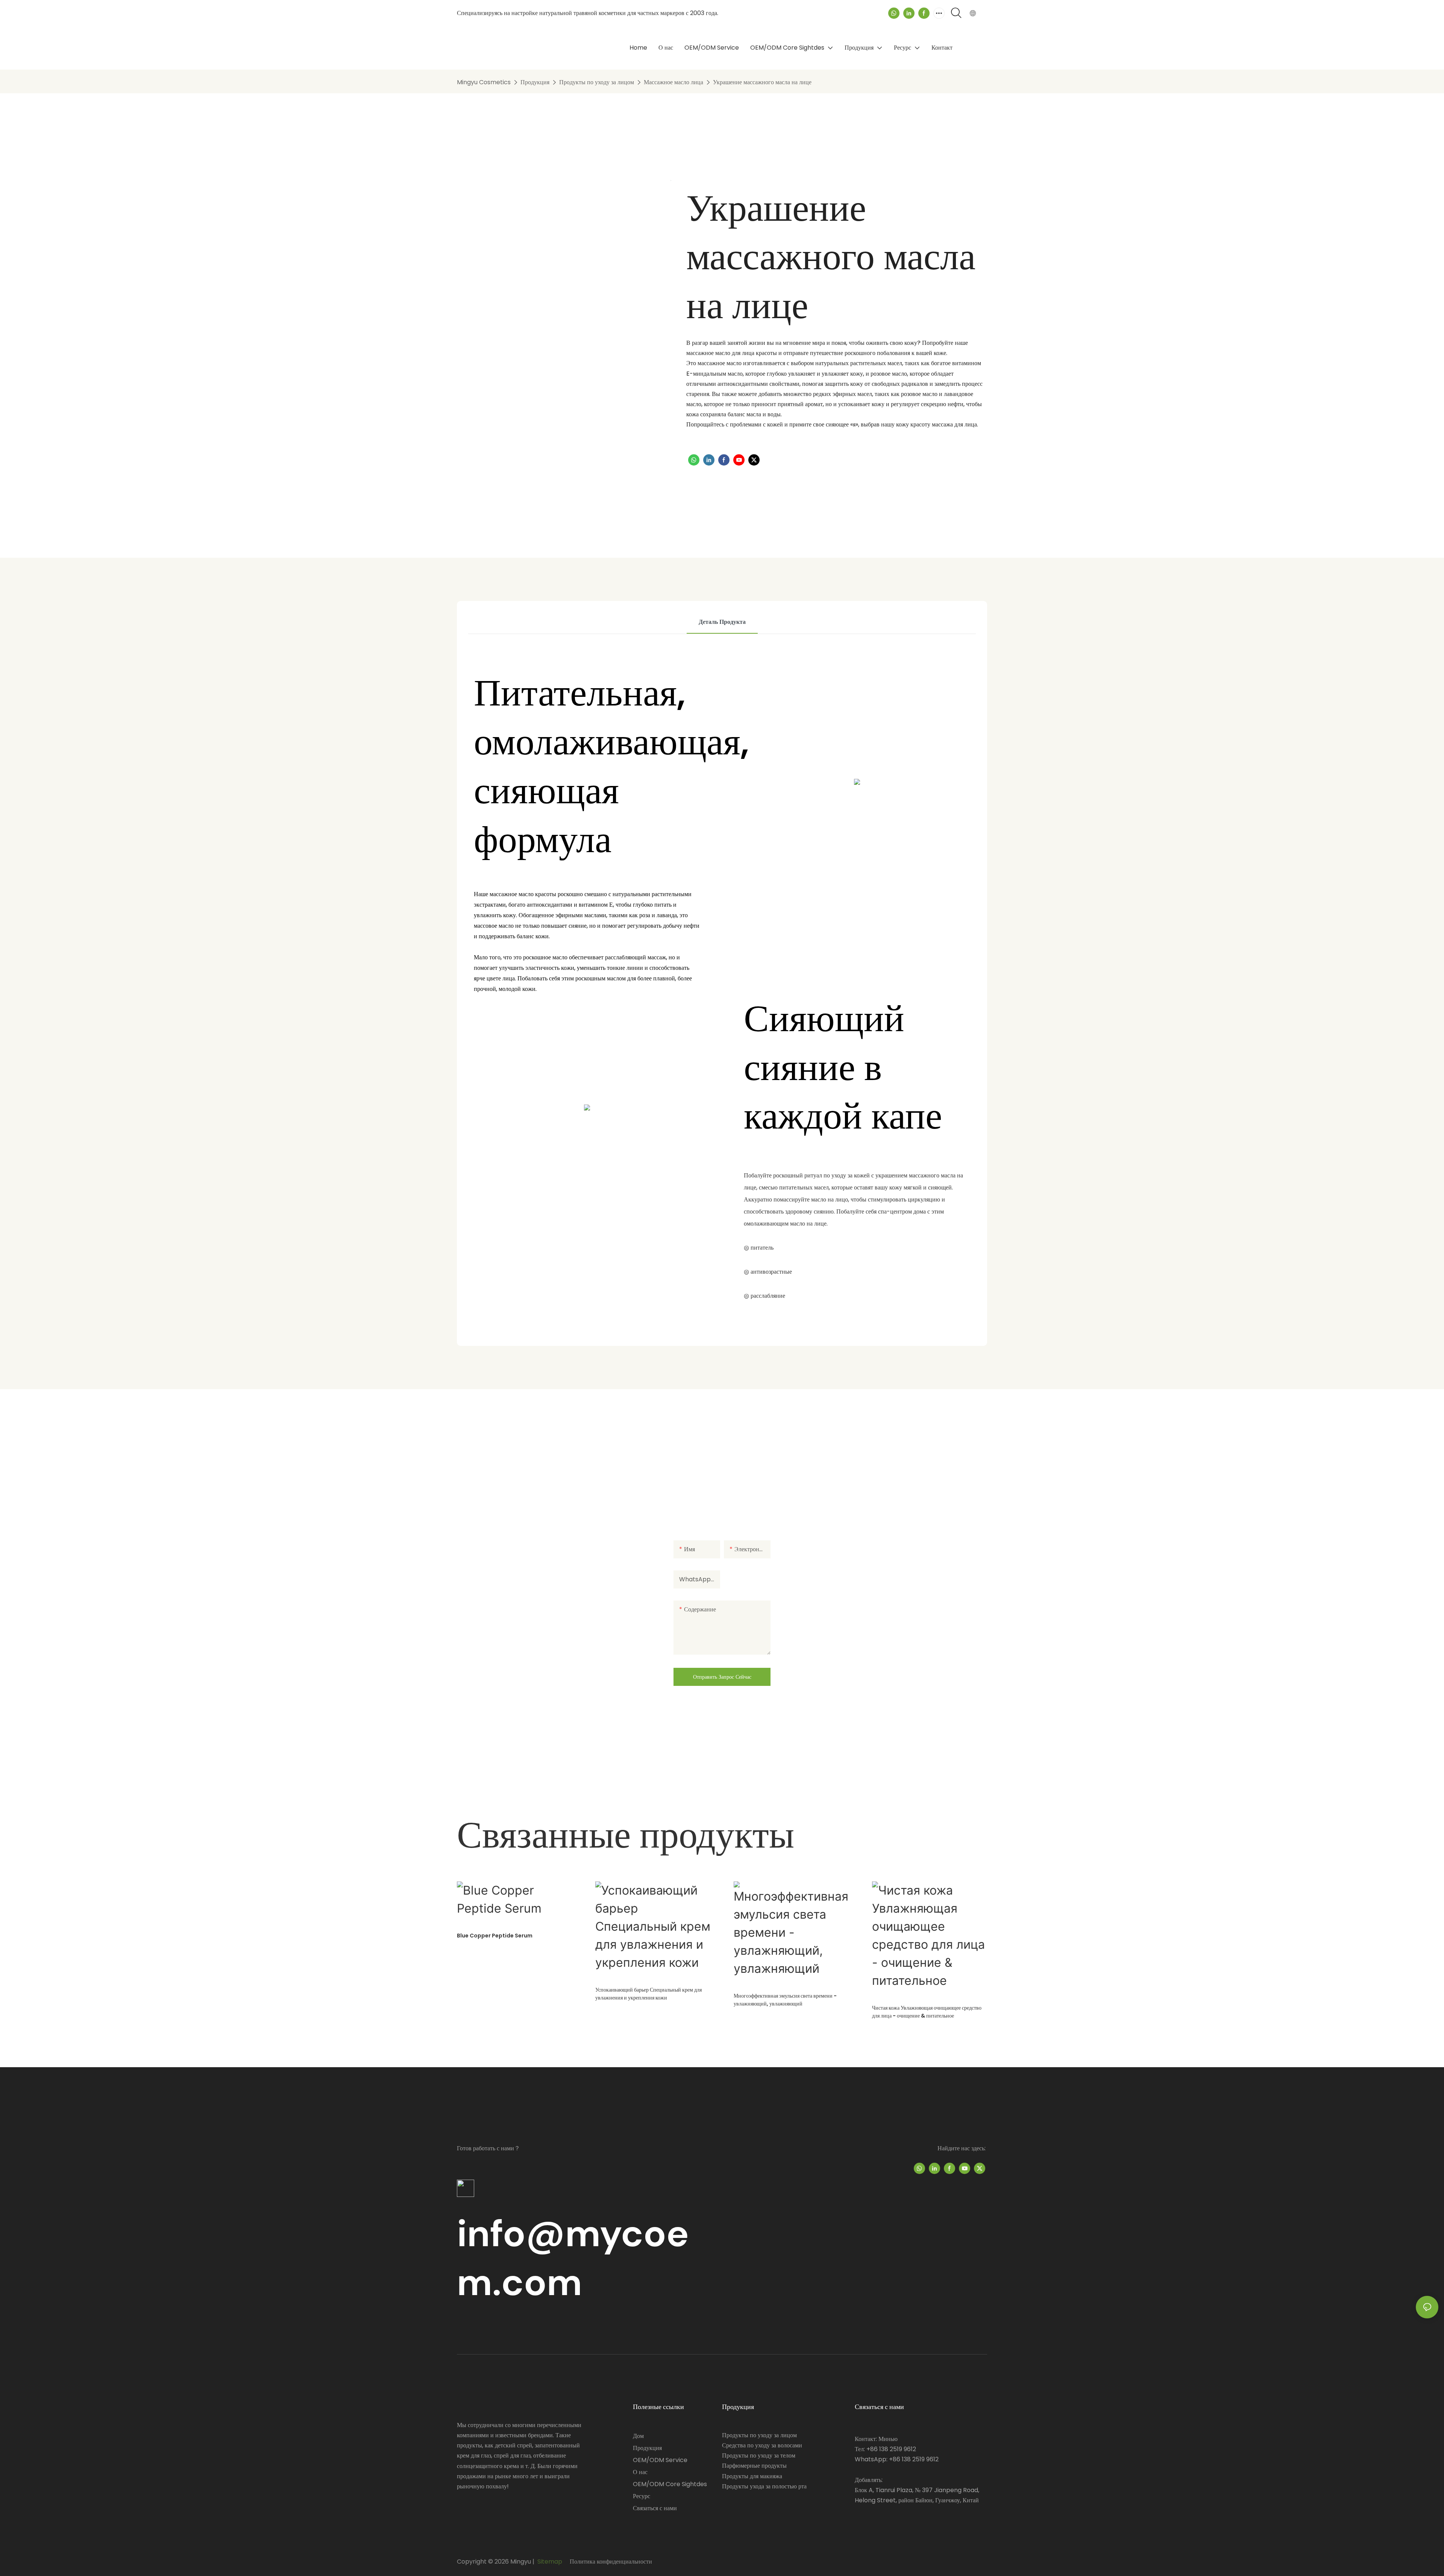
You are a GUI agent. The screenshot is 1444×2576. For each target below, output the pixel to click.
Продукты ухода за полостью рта (764, 2486)
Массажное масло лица (673, 82)
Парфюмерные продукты (754, 2466)
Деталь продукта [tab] (722, 622)
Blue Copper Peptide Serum (495, 1936)
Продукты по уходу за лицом (597, 82)
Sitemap (550, 2562)
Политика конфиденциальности (610, 2562)
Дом (638, 2436)
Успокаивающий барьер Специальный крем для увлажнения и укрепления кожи (648, 1994)
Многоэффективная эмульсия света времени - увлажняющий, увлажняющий (785, 2000)
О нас (640, 2472)
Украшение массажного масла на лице (762, 82)
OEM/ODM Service (660, 2460)
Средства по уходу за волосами (762, 2445)
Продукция (535, 82)
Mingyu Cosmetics (484, 82)
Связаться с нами (655, 2508)
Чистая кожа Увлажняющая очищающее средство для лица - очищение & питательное (927, 2012)
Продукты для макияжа (752, 2476)
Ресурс (642, 2496)
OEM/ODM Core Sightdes (670, 2484)
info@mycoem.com (573, 2258)
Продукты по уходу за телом (759, 2455)
